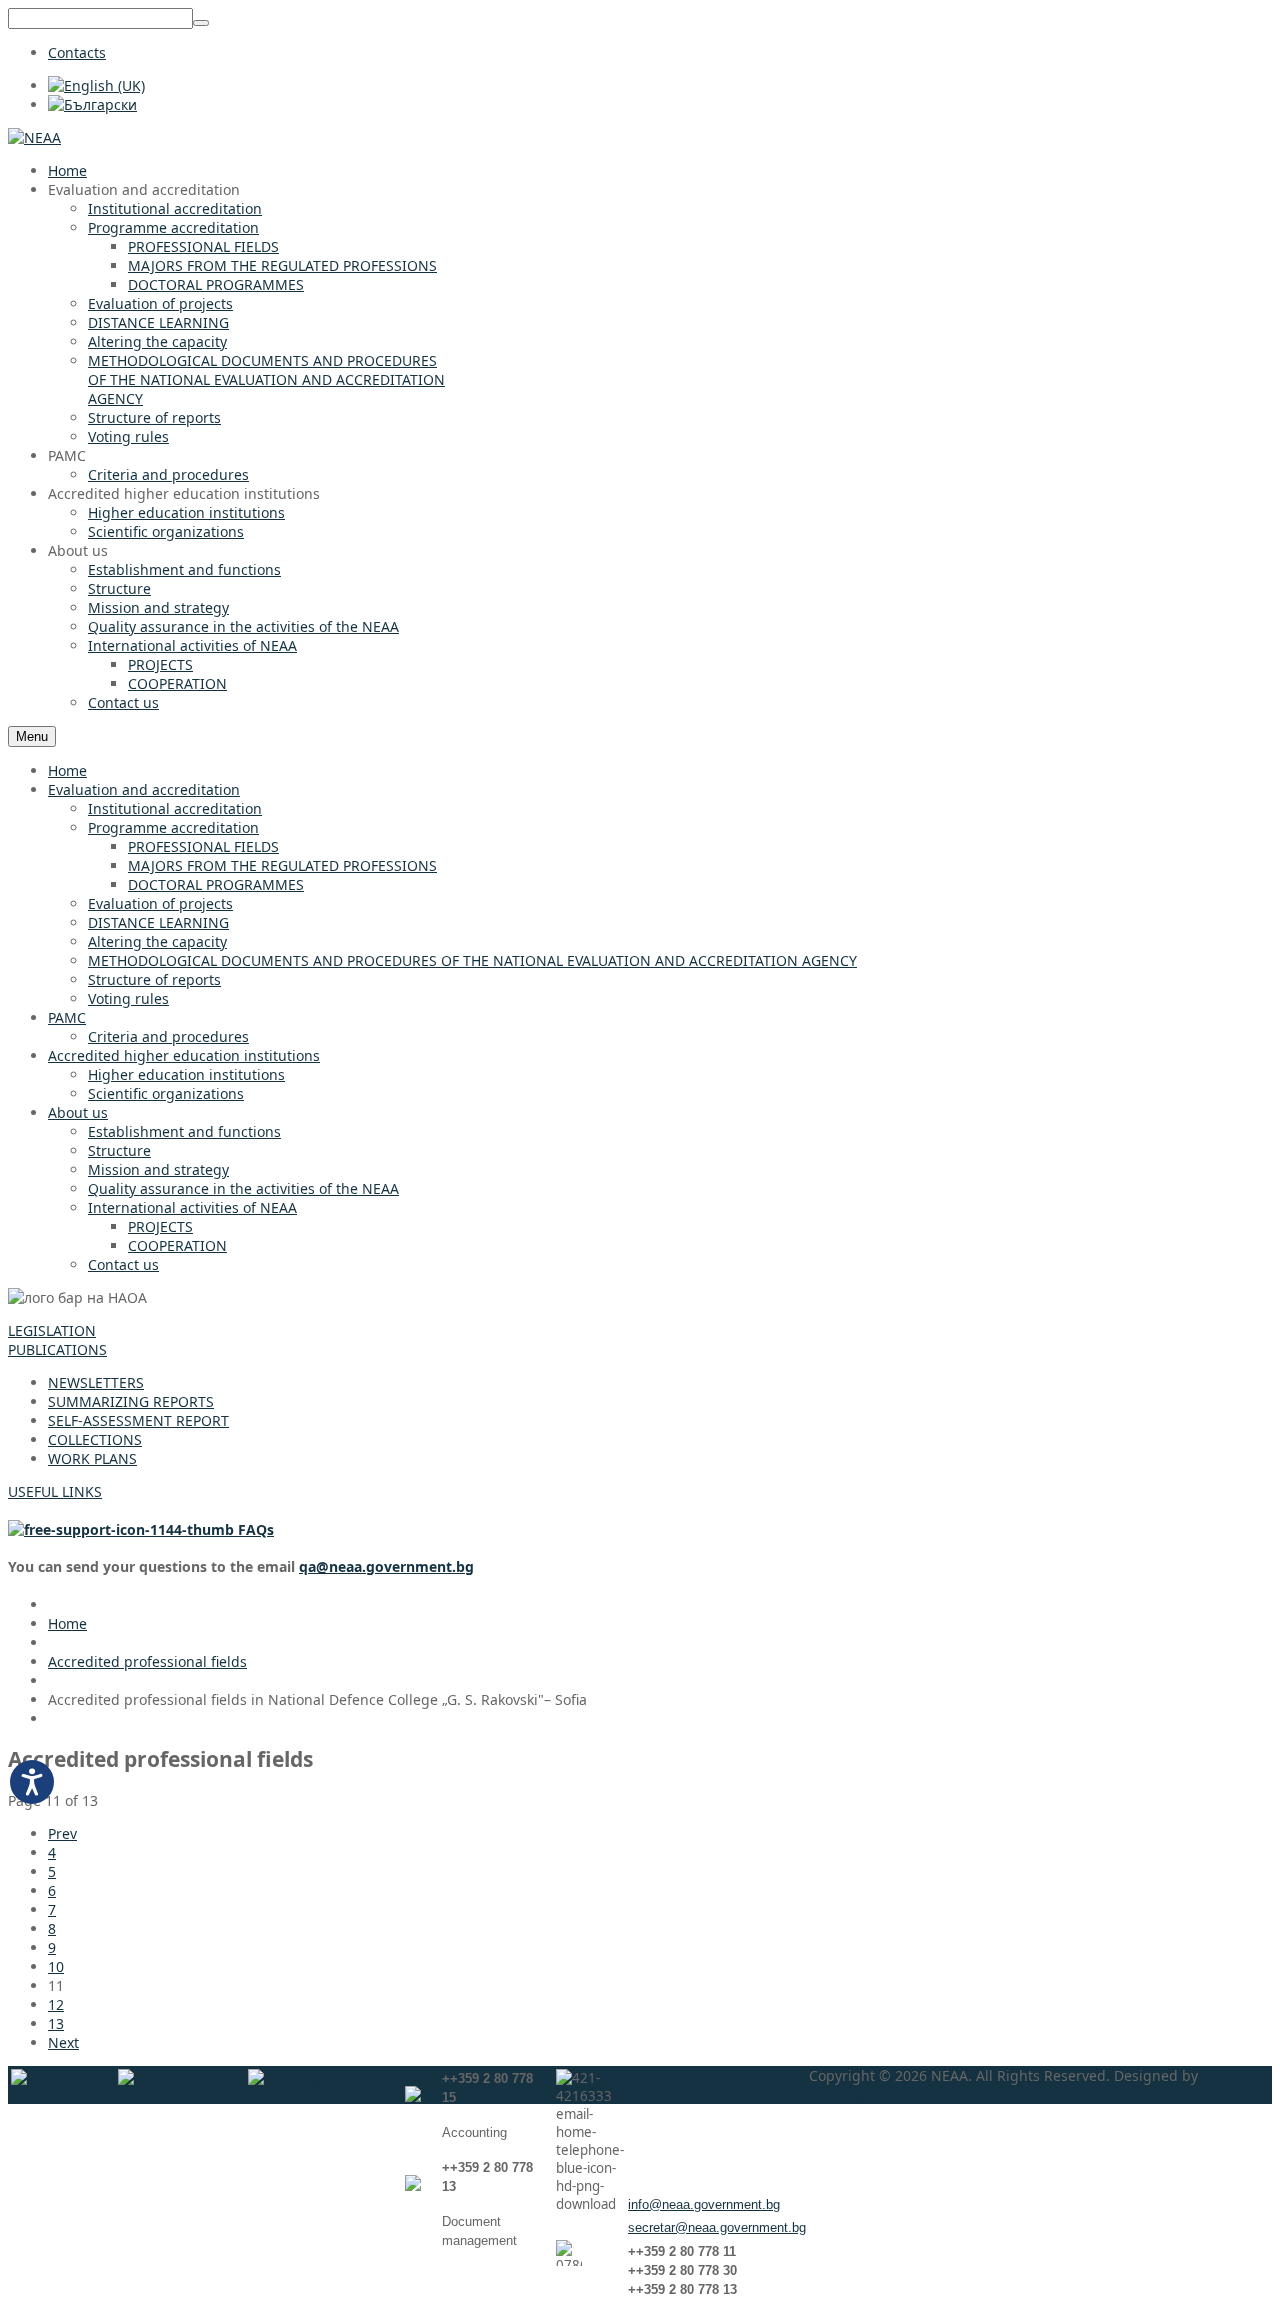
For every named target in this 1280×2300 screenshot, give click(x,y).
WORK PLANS (92, 1458)
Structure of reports (154, 979)
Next (63, 2042)
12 (56, 2004)
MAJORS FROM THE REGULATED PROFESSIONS (282, 865)
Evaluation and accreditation (144, 789)
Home (67, 770)
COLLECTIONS (95, 1439)
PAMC (67, 1017)
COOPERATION (177, 1245)
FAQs (254, 1529)
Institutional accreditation (175, 808)
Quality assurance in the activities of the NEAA (243, 1188)
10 (56, 1966)
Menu (32, 736)
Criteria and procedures (168, 1036)
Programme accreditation (173, 827)
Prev (62, 1833)
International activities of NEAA (192, 1207)
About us (78, 1112)
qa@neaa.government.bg (386, 1566)
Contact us (123, 1264)
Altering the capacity (157, 941)
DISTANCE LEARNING (158, 922)
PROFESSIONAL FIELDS (203, 846)
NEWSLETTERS (96, 1382)
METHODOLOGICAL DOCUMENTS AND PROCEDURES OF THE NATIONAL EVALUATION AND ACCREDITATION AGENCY (472, 960)
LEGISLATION (52, 1330)
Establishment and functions (184, 1131)
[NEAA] (34, 137)
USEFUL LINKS (55, 1491)
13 (56, 2023)
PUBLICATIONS (57, 1349)
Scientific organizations (166, 1093)
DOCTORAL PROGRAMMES (216, 884)
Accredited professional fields (147, 1661)
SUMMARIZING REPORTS (131, 1401)
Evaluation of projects (160, 903)
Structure (119, 1150)
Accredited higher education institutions (184, 1055)
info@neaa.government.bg (704, 2204)
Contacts (77, 52)
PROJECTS (160, 1226)
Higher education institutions (186, 1074)
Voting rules (128, 998)
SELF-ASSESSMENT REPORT (138, 1420)
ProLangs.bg (851, 2094)
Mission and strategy (158, 1169)
